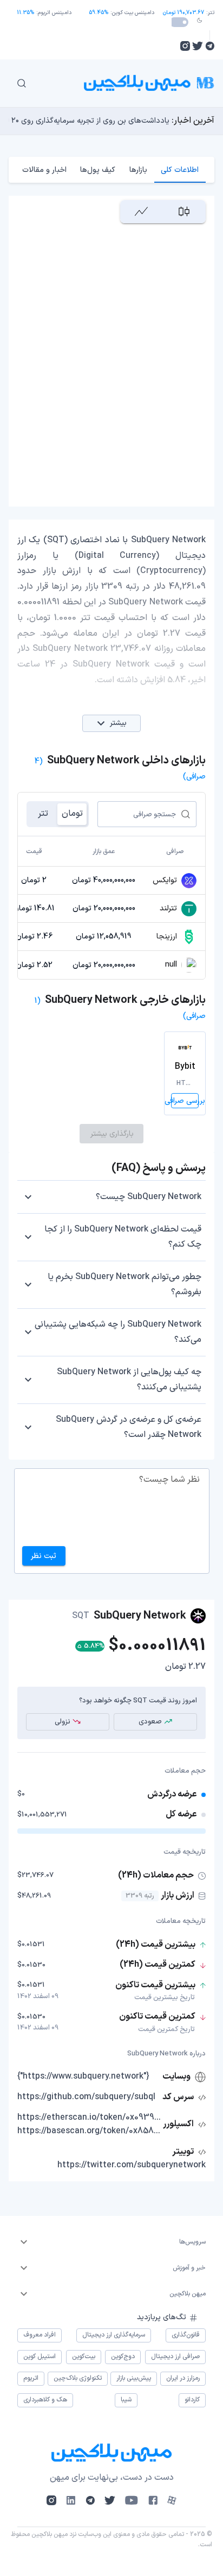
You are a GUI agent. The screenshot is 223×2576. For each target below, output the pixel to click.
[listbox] (111, 2242)
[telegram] (210, 46)
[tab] (180, 170)
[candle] (184, 212)
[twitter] (198, 46)
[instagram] (185, 46)
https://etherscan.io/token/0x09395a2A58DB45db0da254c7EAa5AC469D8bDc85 (89, 2118)
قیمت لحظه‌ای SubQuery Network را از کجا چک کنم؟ (123, 1237)
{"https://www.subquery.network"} (83, 2076)
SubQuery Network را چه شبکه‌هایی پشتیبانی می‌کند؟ (118, 1332)
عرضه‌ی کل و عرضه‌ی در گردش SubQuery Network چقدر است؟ (129, 1427)
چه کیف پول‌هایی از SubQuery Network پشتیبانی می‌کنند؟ (129, 1380)
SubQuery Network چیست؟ (149, 1197)
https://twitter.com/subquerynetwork (132, 2165)
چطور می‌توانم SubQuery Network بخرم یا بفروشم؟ (124, 1284)
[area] (142, 212)
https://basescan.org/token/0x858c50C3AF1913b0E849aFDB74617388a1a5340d (89, 2131)
